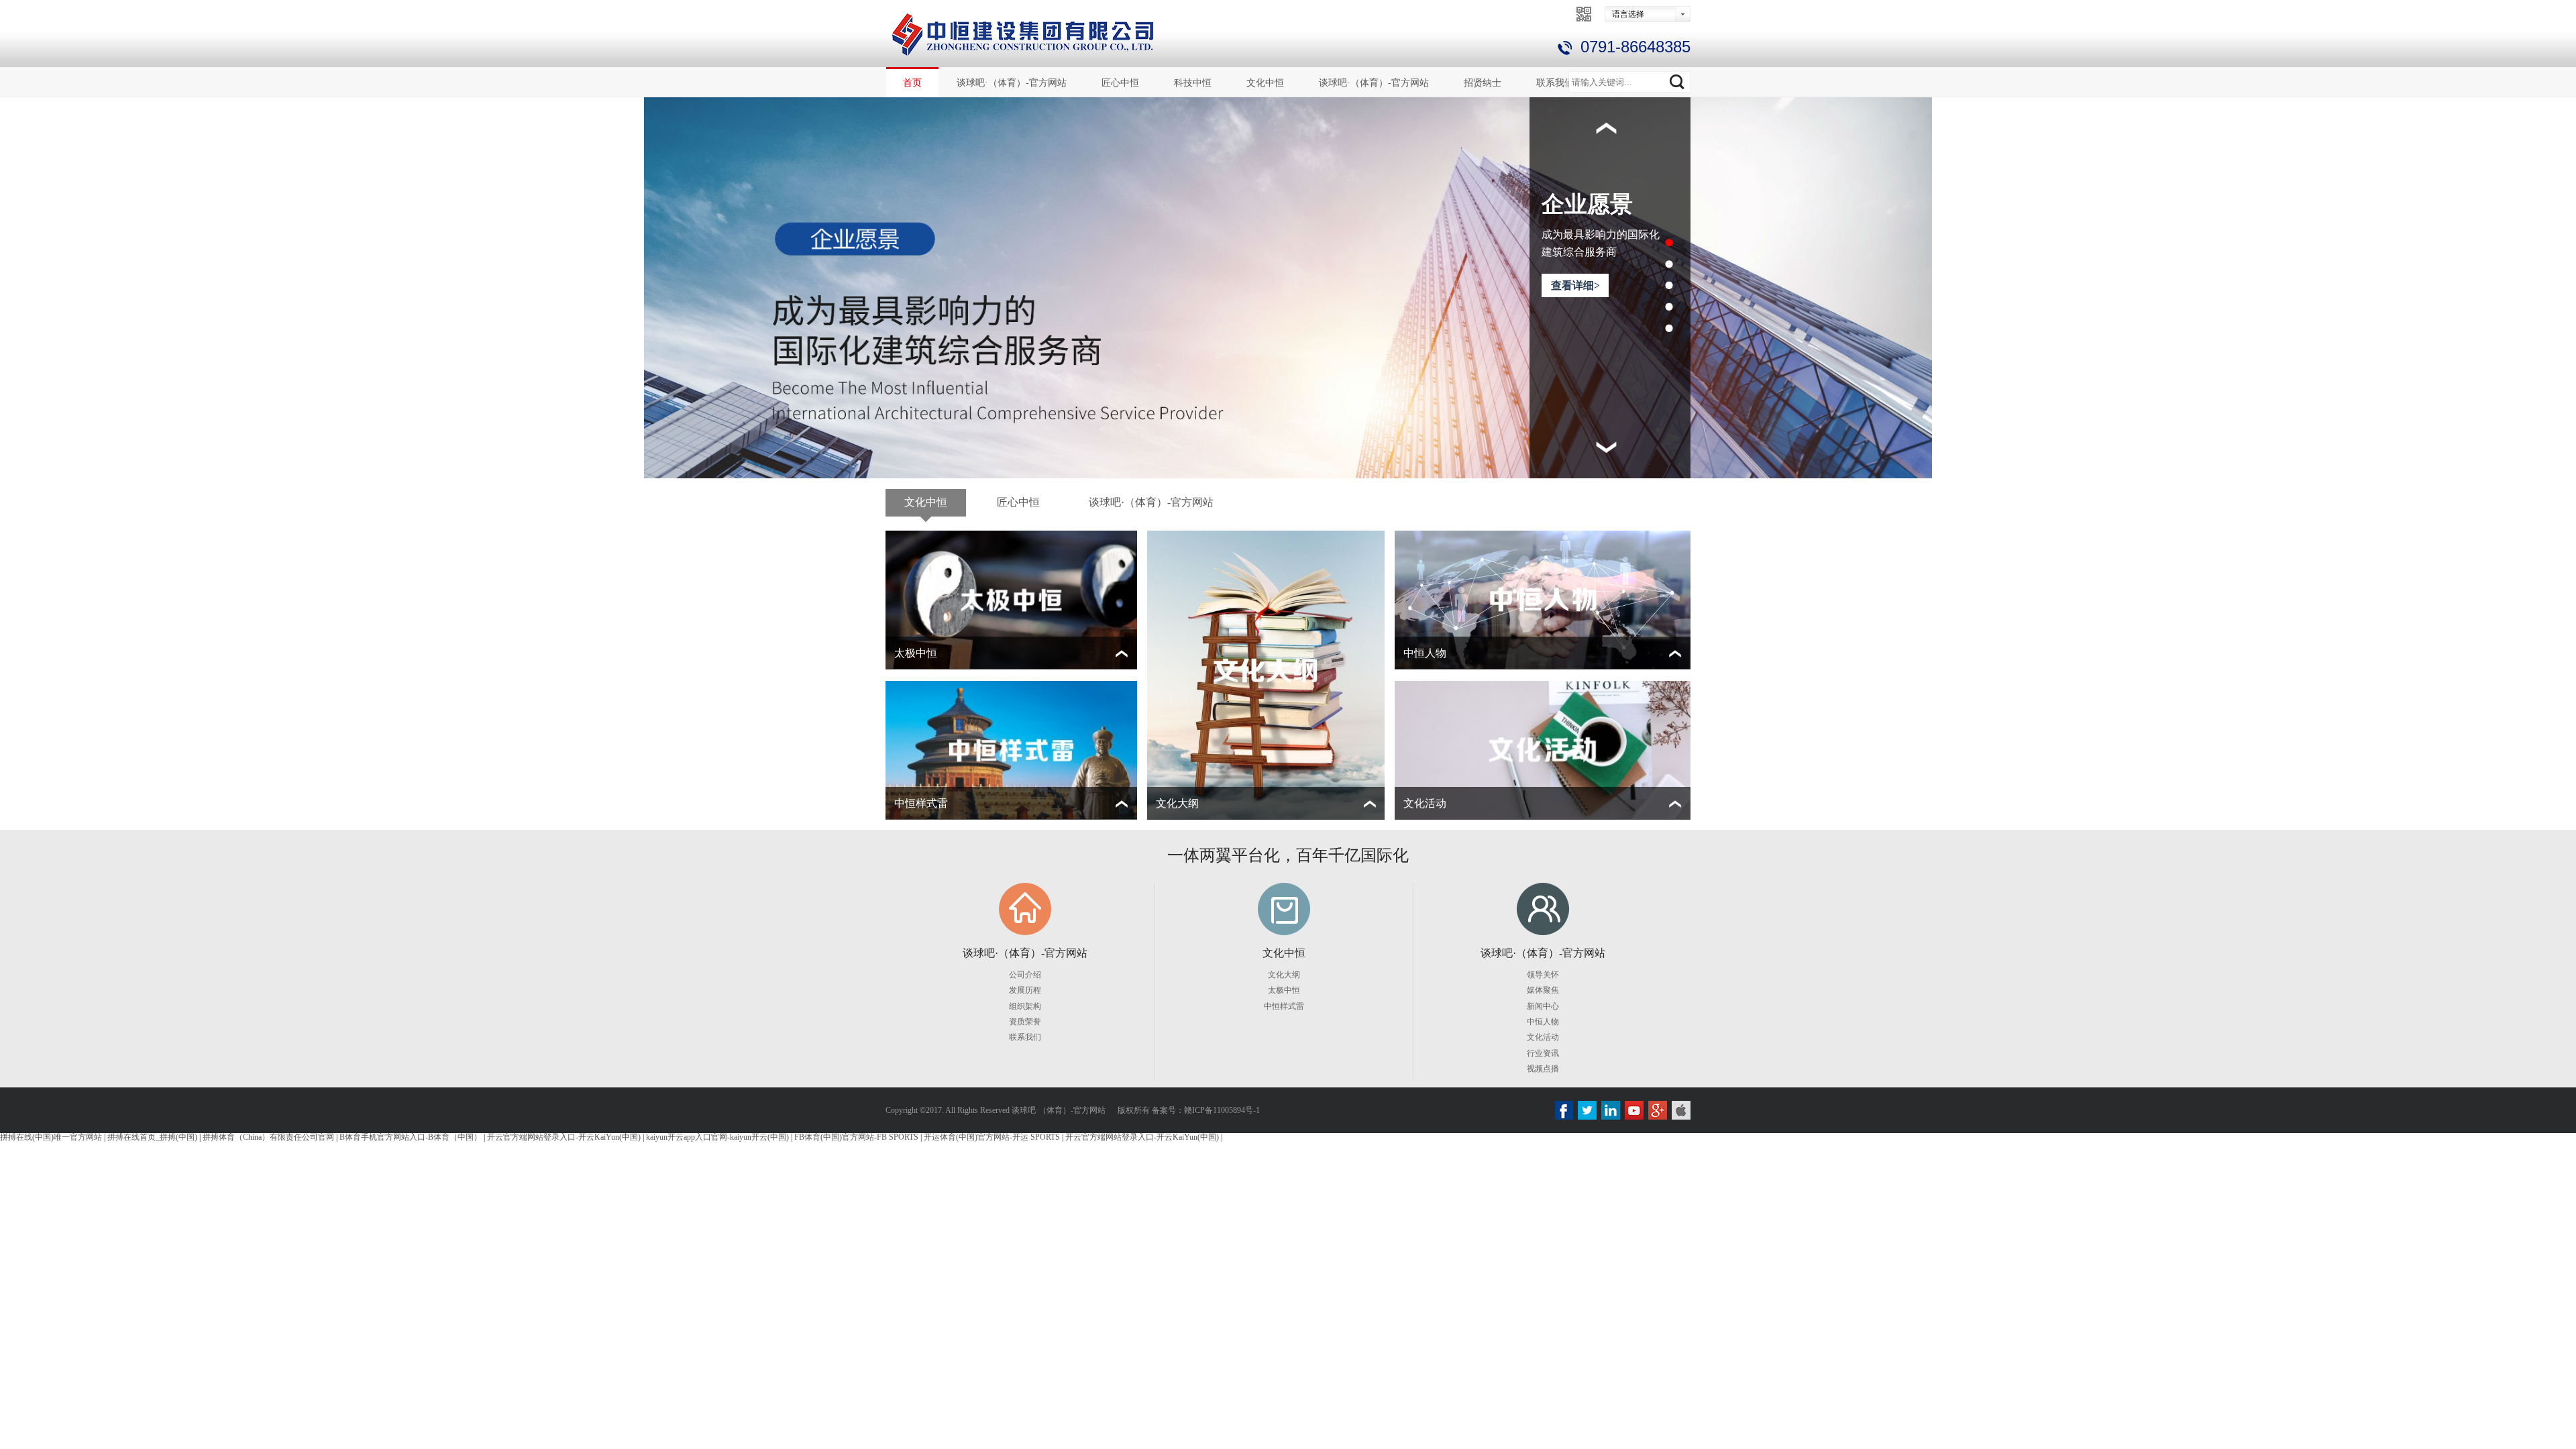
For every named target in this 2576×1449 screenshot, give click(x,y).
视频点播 (1543, 1069)
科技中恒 (1193, 83)
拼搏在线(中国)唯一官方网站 (51, 1137)
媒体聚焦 (1543, 990)
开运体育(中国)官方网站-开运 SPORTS (992, 1137)
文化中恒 (1265, 83)
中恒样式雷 (1284, 1006)
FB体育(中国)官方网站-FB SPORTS (856, 1137)
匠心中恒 (1120, 83)
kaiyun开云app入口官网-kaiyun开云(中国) (717, 1137)
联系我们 (1555, 83)
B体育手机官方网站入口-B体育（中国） (411, 1137)
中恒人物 (1543, 1022)
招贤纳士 (1483, 83)
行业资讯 (1543, 1053)
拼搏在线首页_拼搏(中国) (152, 1137)
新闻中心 (1543, 1006)
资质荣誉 (1025, 1022)
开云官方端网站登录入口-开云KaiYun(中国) (564, 1137)
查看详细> (1575, 408)
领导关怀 (1543, 975)
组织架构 (1025, 1006)
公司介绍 (1025, 975)
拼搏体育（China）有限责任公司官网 (268, 1137)
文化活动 (1543, 1037)
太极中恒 (1284, 990)
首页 (912, 83)
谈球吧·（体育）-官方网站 (1012, 83)
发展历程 (1025, 990)
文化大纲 (1284, 975)
